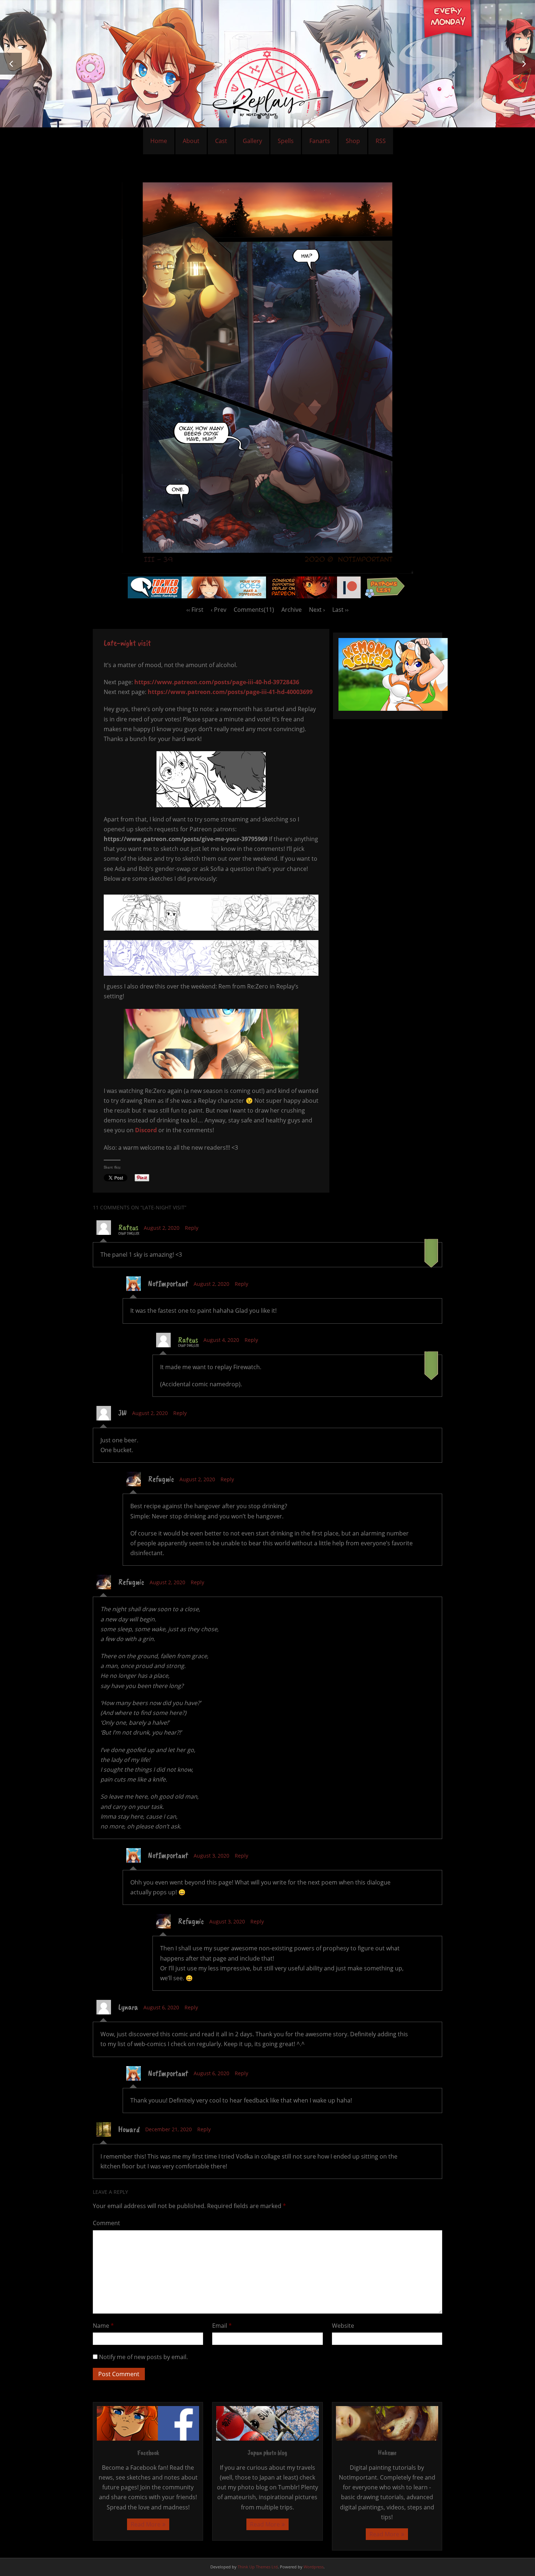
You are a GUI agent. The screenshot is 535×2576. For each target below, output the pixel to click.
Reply (192, 1228)
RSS (381, 141)
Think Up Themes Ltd (258, 2567)
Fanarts (320, 141)
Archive (292, 610)
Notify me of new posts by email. (143, 2357)
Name (103, 2326)
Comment (106, 2223)
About (191, 141)
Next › (317, 610)
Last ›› (340, 610)
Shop (353, 141)
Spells (286, 141)
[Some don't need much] (267, 571)
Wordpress (314, 2567)
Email (222, 2326)
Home (159, 141)
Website (343, 2326)
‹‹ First (195, 610)
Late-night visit (127, 643)
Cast (221, 141)
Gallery (252, 141)
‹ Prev (219, 610)
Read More (146, 2524)
